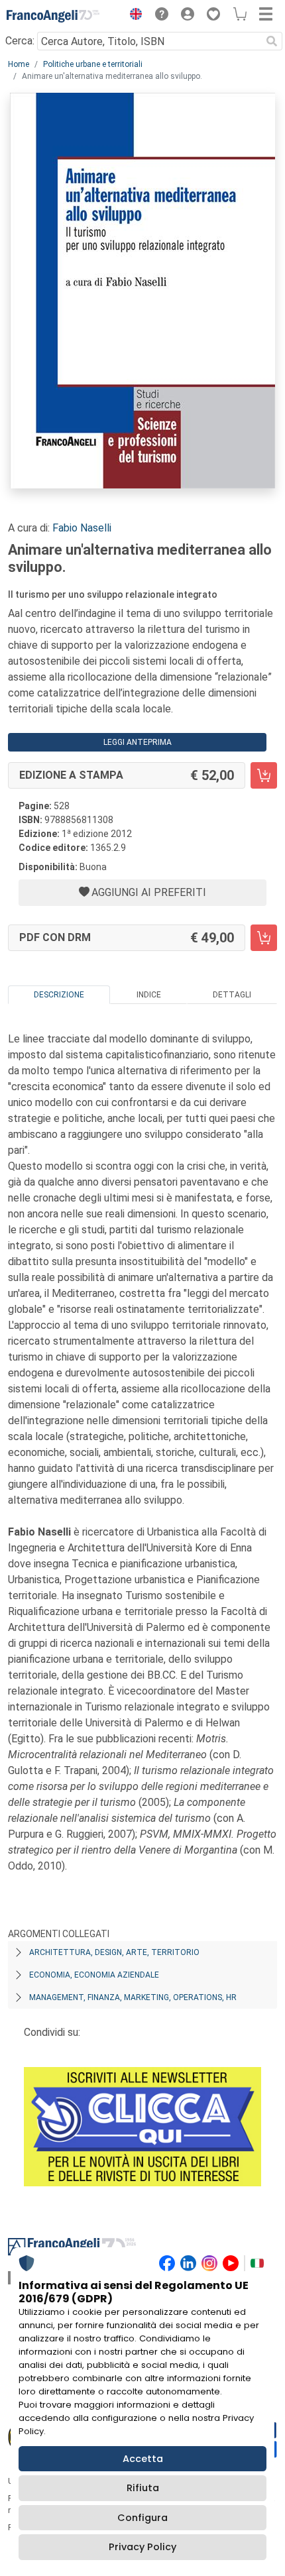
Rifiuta (143, 2488)
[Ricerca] (272, 41)
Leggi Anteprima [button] (138, 742)
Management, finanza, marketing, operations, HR (133, 1997)
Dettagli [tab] (232, 995)
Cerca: (20, 41)
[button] (133, 16)
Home (19, 64)
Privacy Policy (142, 2547)
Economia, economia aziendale (94, 1975)
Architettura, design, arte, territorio (114, 1952)
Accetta (143, 2459)
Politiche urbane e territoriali (93, 64)
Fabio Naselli (82, 528)
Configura (142, 2518)
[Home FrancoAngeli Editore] (53, 16)
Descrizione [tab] (59, 995)
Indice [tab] (149, 995)
